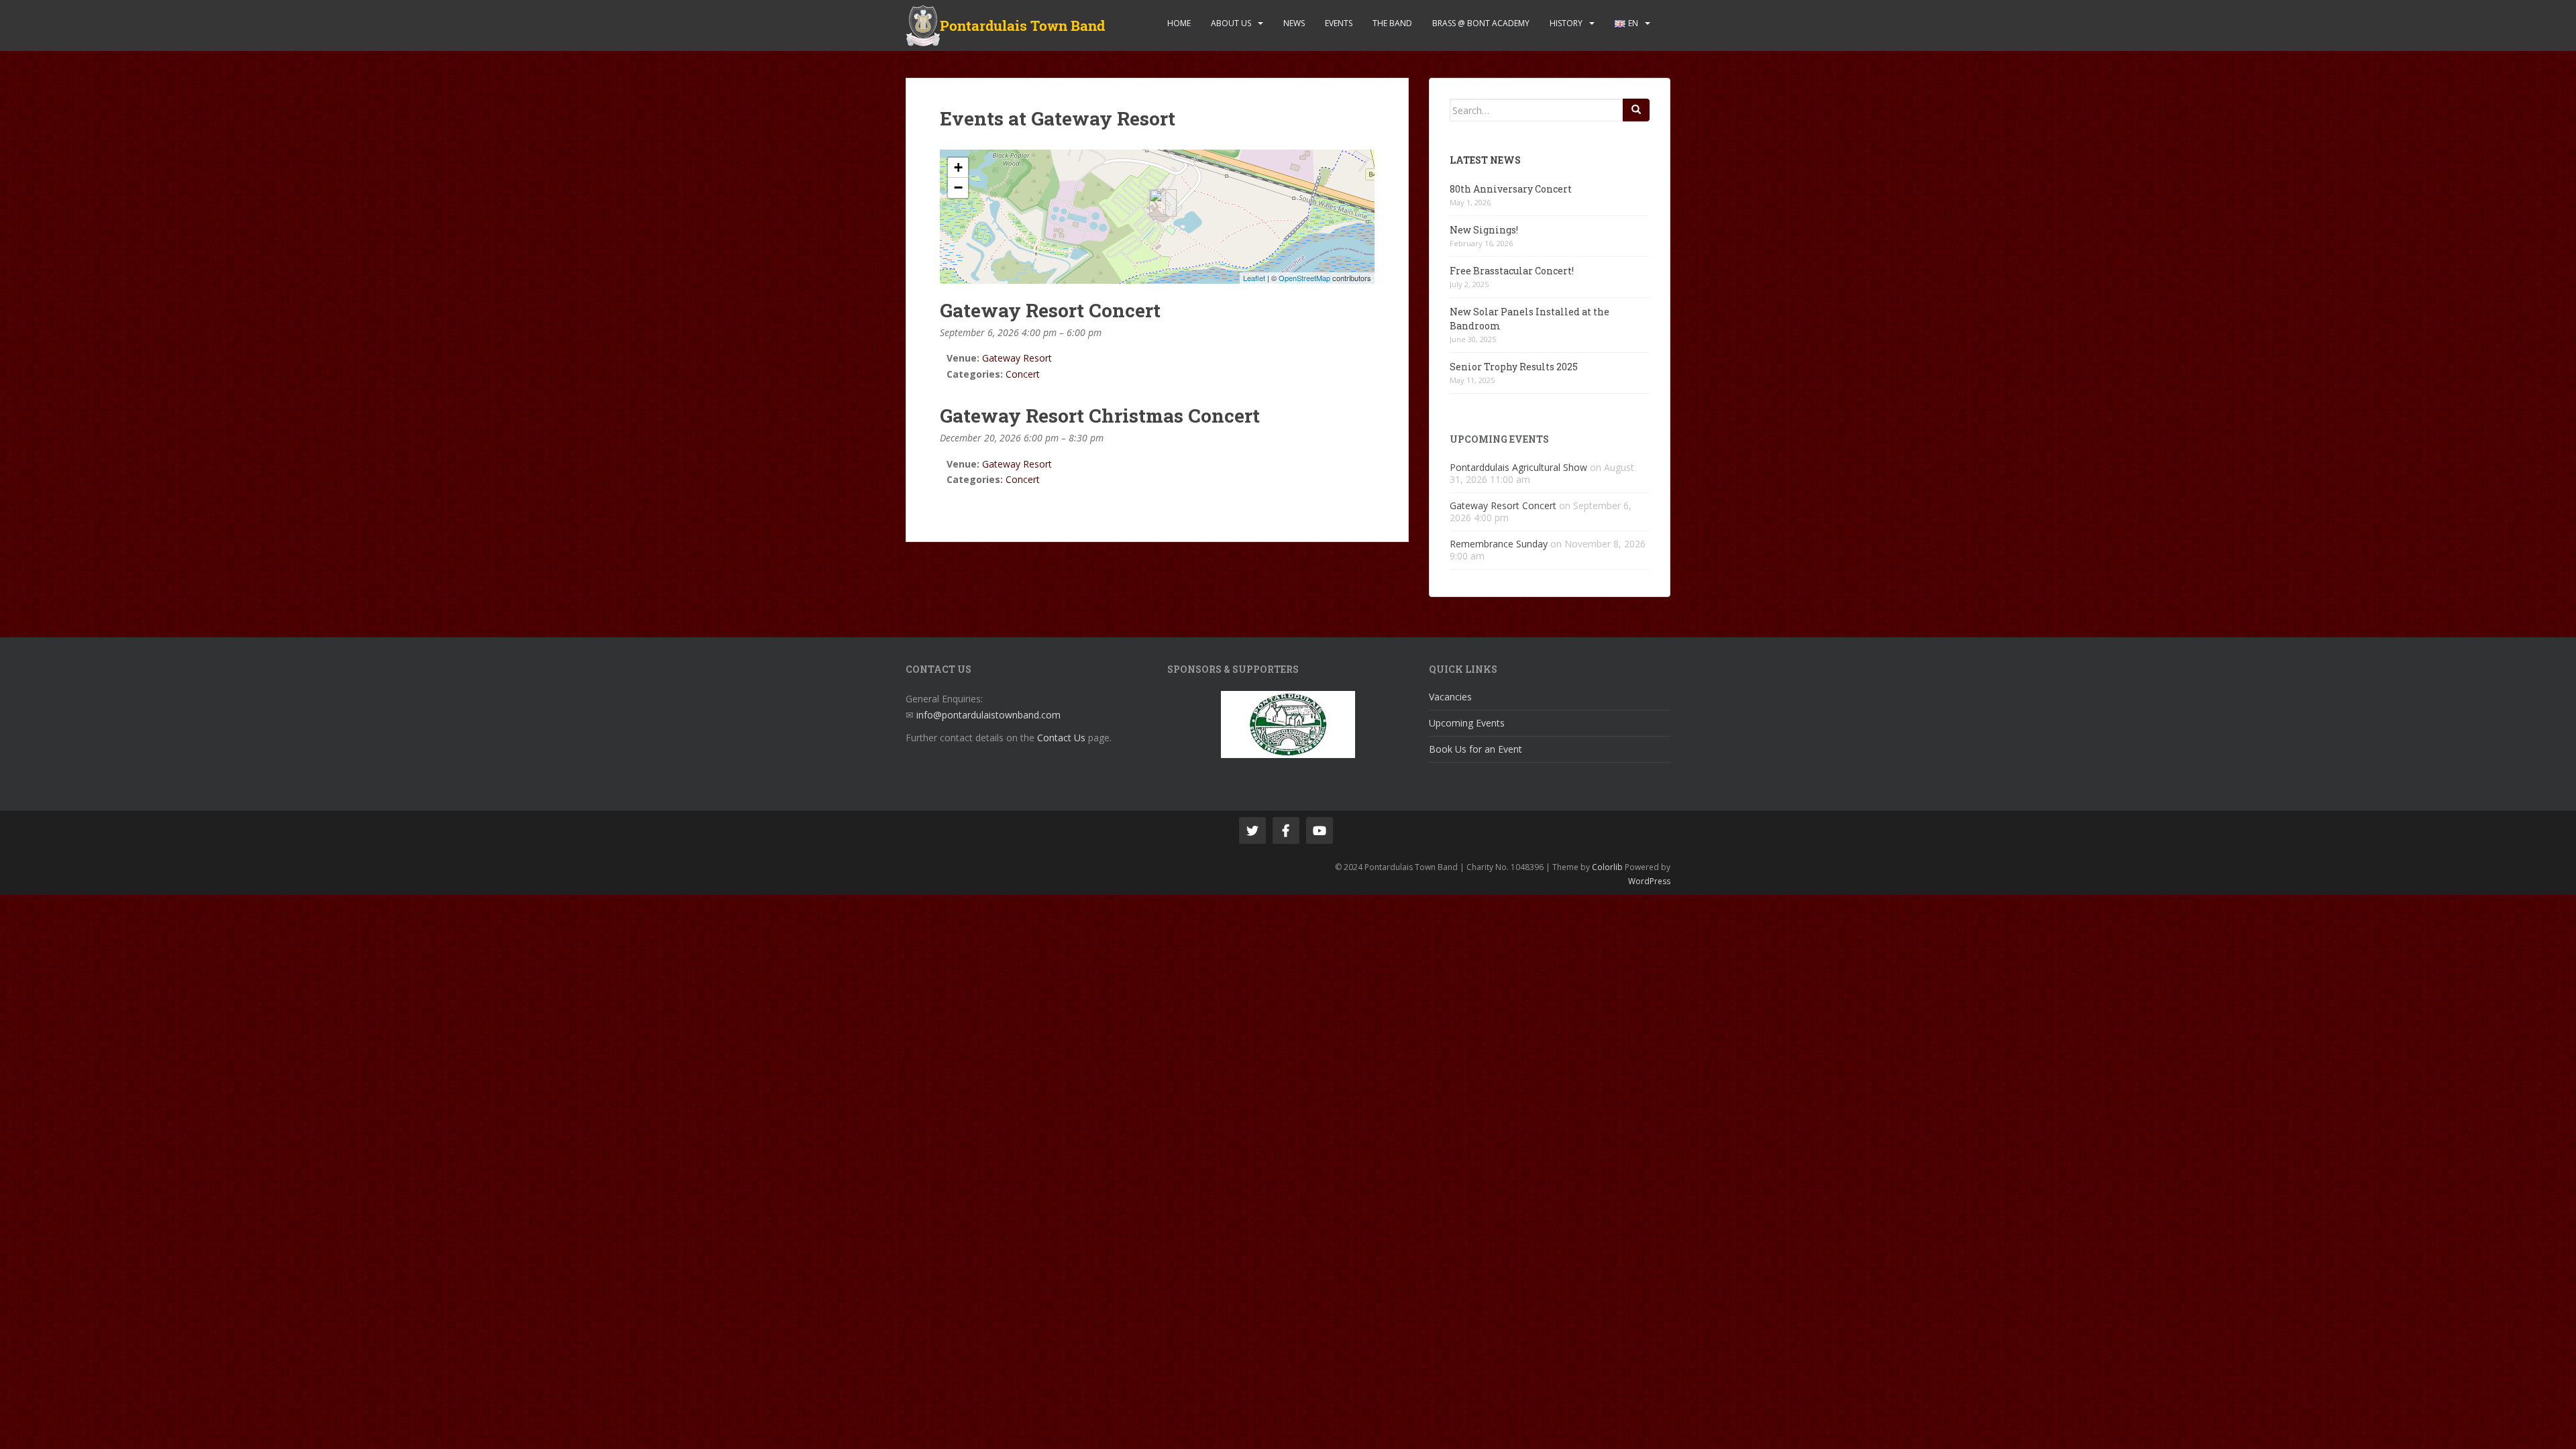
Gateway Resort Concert (1503, 505)
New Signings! (1484, 230)
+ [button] (958, 167)
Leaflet (1254, 278)
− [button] (958, 187)
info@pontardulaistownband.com (988, 715)
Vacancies (1450, 697)
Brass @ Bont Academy (1481, 23)
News (1294, 23)
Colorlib (1607, 867)
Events (1339, 23)
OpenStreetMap (1304, 278)
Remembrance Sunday (1499, 544)
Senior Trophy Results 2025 (1514, 367)
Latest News (1485, 160)
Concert (1023, 374)
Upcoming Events (1467, 723)
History (1566, 23)
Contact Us (1061, 738)
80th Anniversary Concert (1511, 189)
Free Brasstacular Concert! (1512, 271)
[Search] (1636, 110)
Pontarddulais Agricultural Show (1518, 467)
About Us (1231, 23)
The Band (1392, 23)
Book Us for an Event (1475, 749)
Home (1179, 23)
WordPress (1649, 881)
